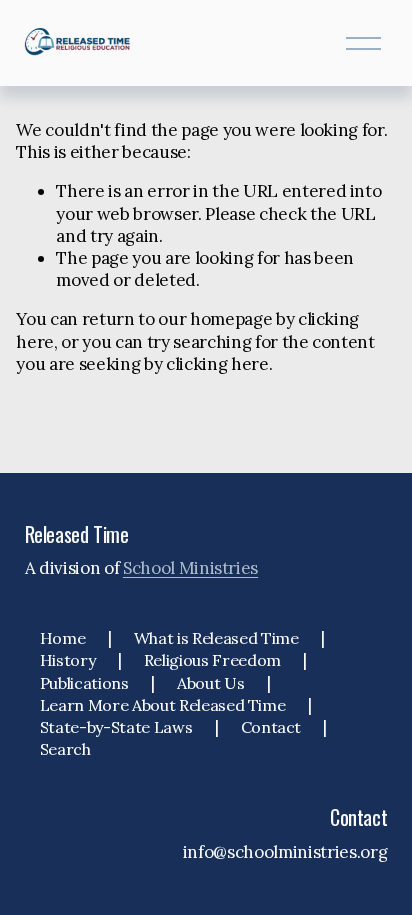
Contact (271, 727)
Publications (84, 683)
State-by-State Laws (116, 727)
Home (63, 638)
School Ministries (190, 568)
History (68, 660)
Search (65, 749)
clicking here (217, 364)
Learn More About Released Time (163, 705)
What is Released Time (216, 638)
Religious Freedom (212, 660)
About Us (210, 683)
